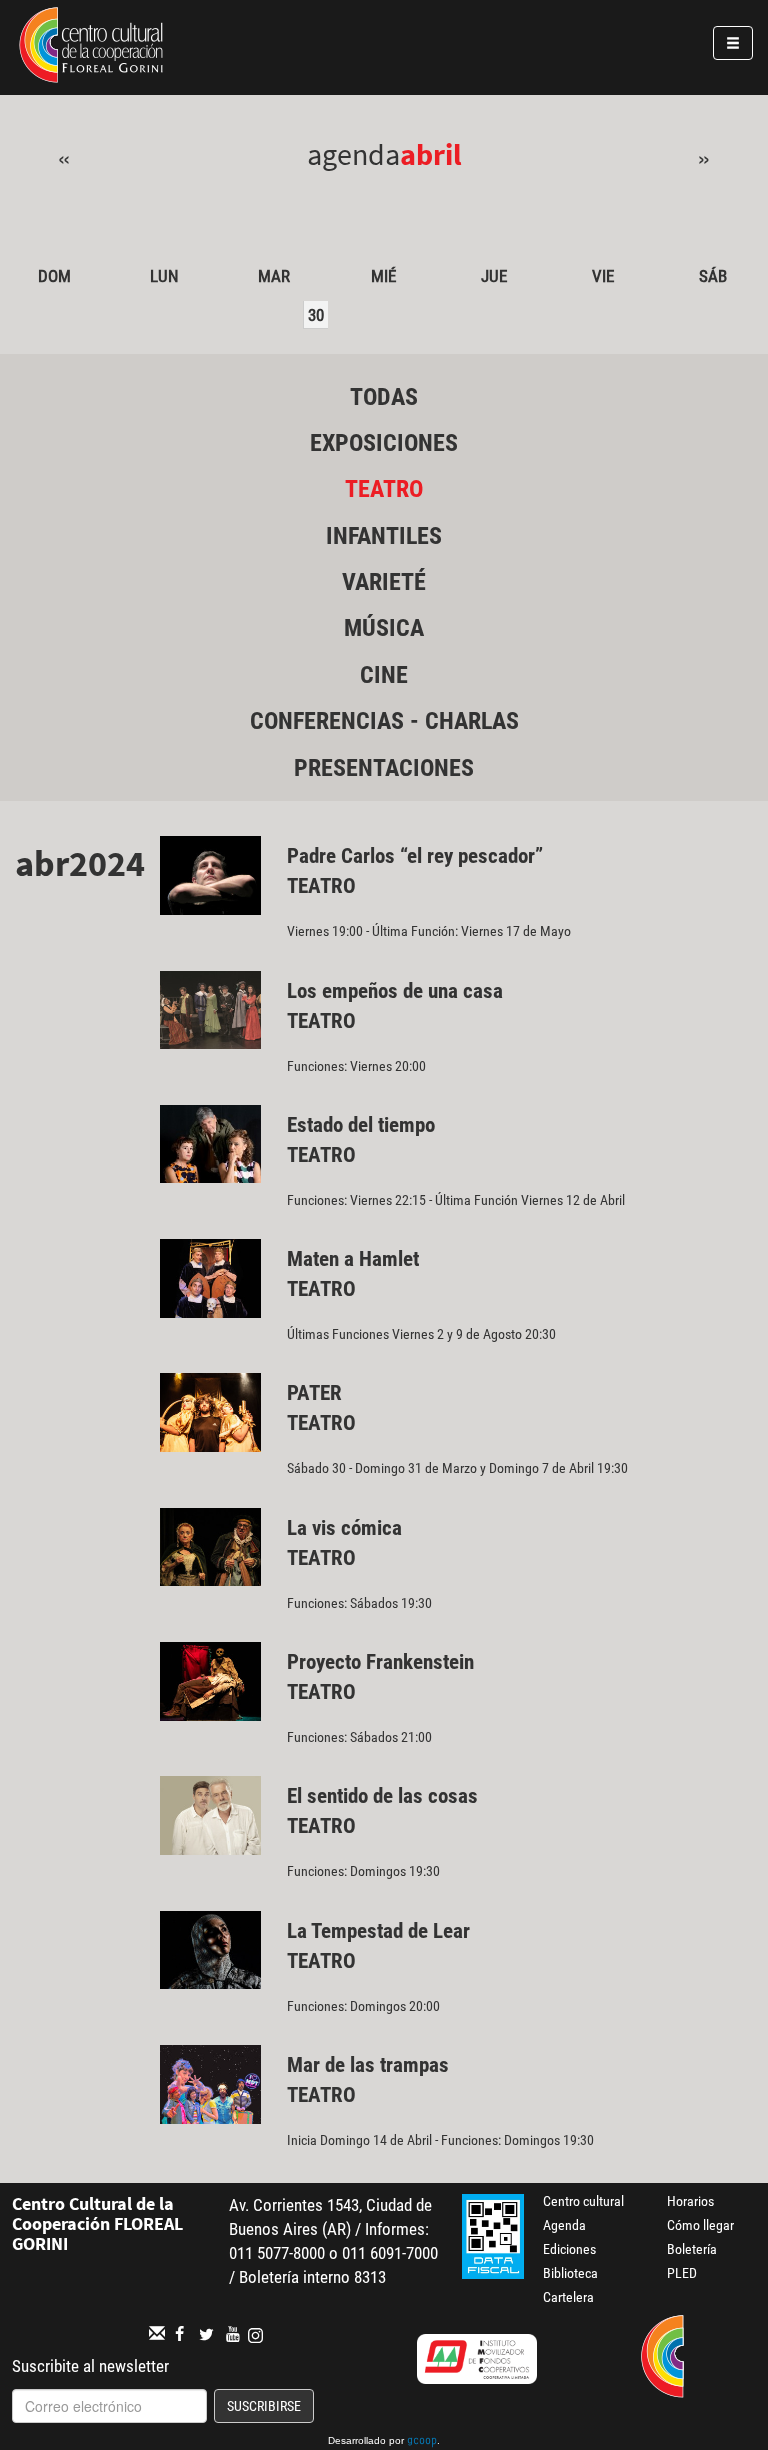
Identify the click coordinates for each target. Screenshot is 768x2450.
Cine (384, 675)
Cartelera (568, 2297)
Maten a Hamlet (353, 1259)
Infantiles (384, 536)
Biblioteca (570, 2273)
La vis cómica (344, 1528)
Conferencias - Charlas (384, 721)
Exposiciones (384, 443)
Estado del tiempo (361, 1125)
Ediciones (569, 2249)
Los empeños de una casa (395, 991)
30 (316, 315)
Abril (431, 154)
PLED (682, 2273)
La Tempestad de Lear (378, 1931)
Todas (384, 397)
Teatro (384, 489)
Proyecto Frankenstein (380, 1662)
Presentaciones (384, 768)
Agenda (564, 2225)
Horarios (690, 2201)
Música (384, 628)
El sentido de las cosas (382, 1796)
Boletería (692, 2249)
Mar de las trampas (368, 2065)
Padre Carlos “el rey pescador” (415, 856)
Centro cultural (583, 2201)
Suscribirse (264, 2406)
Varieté (384, 582)
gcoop (422, 2442)
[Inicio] (91, 48)
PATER (314, 1393)
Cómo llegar (700, 2225)
